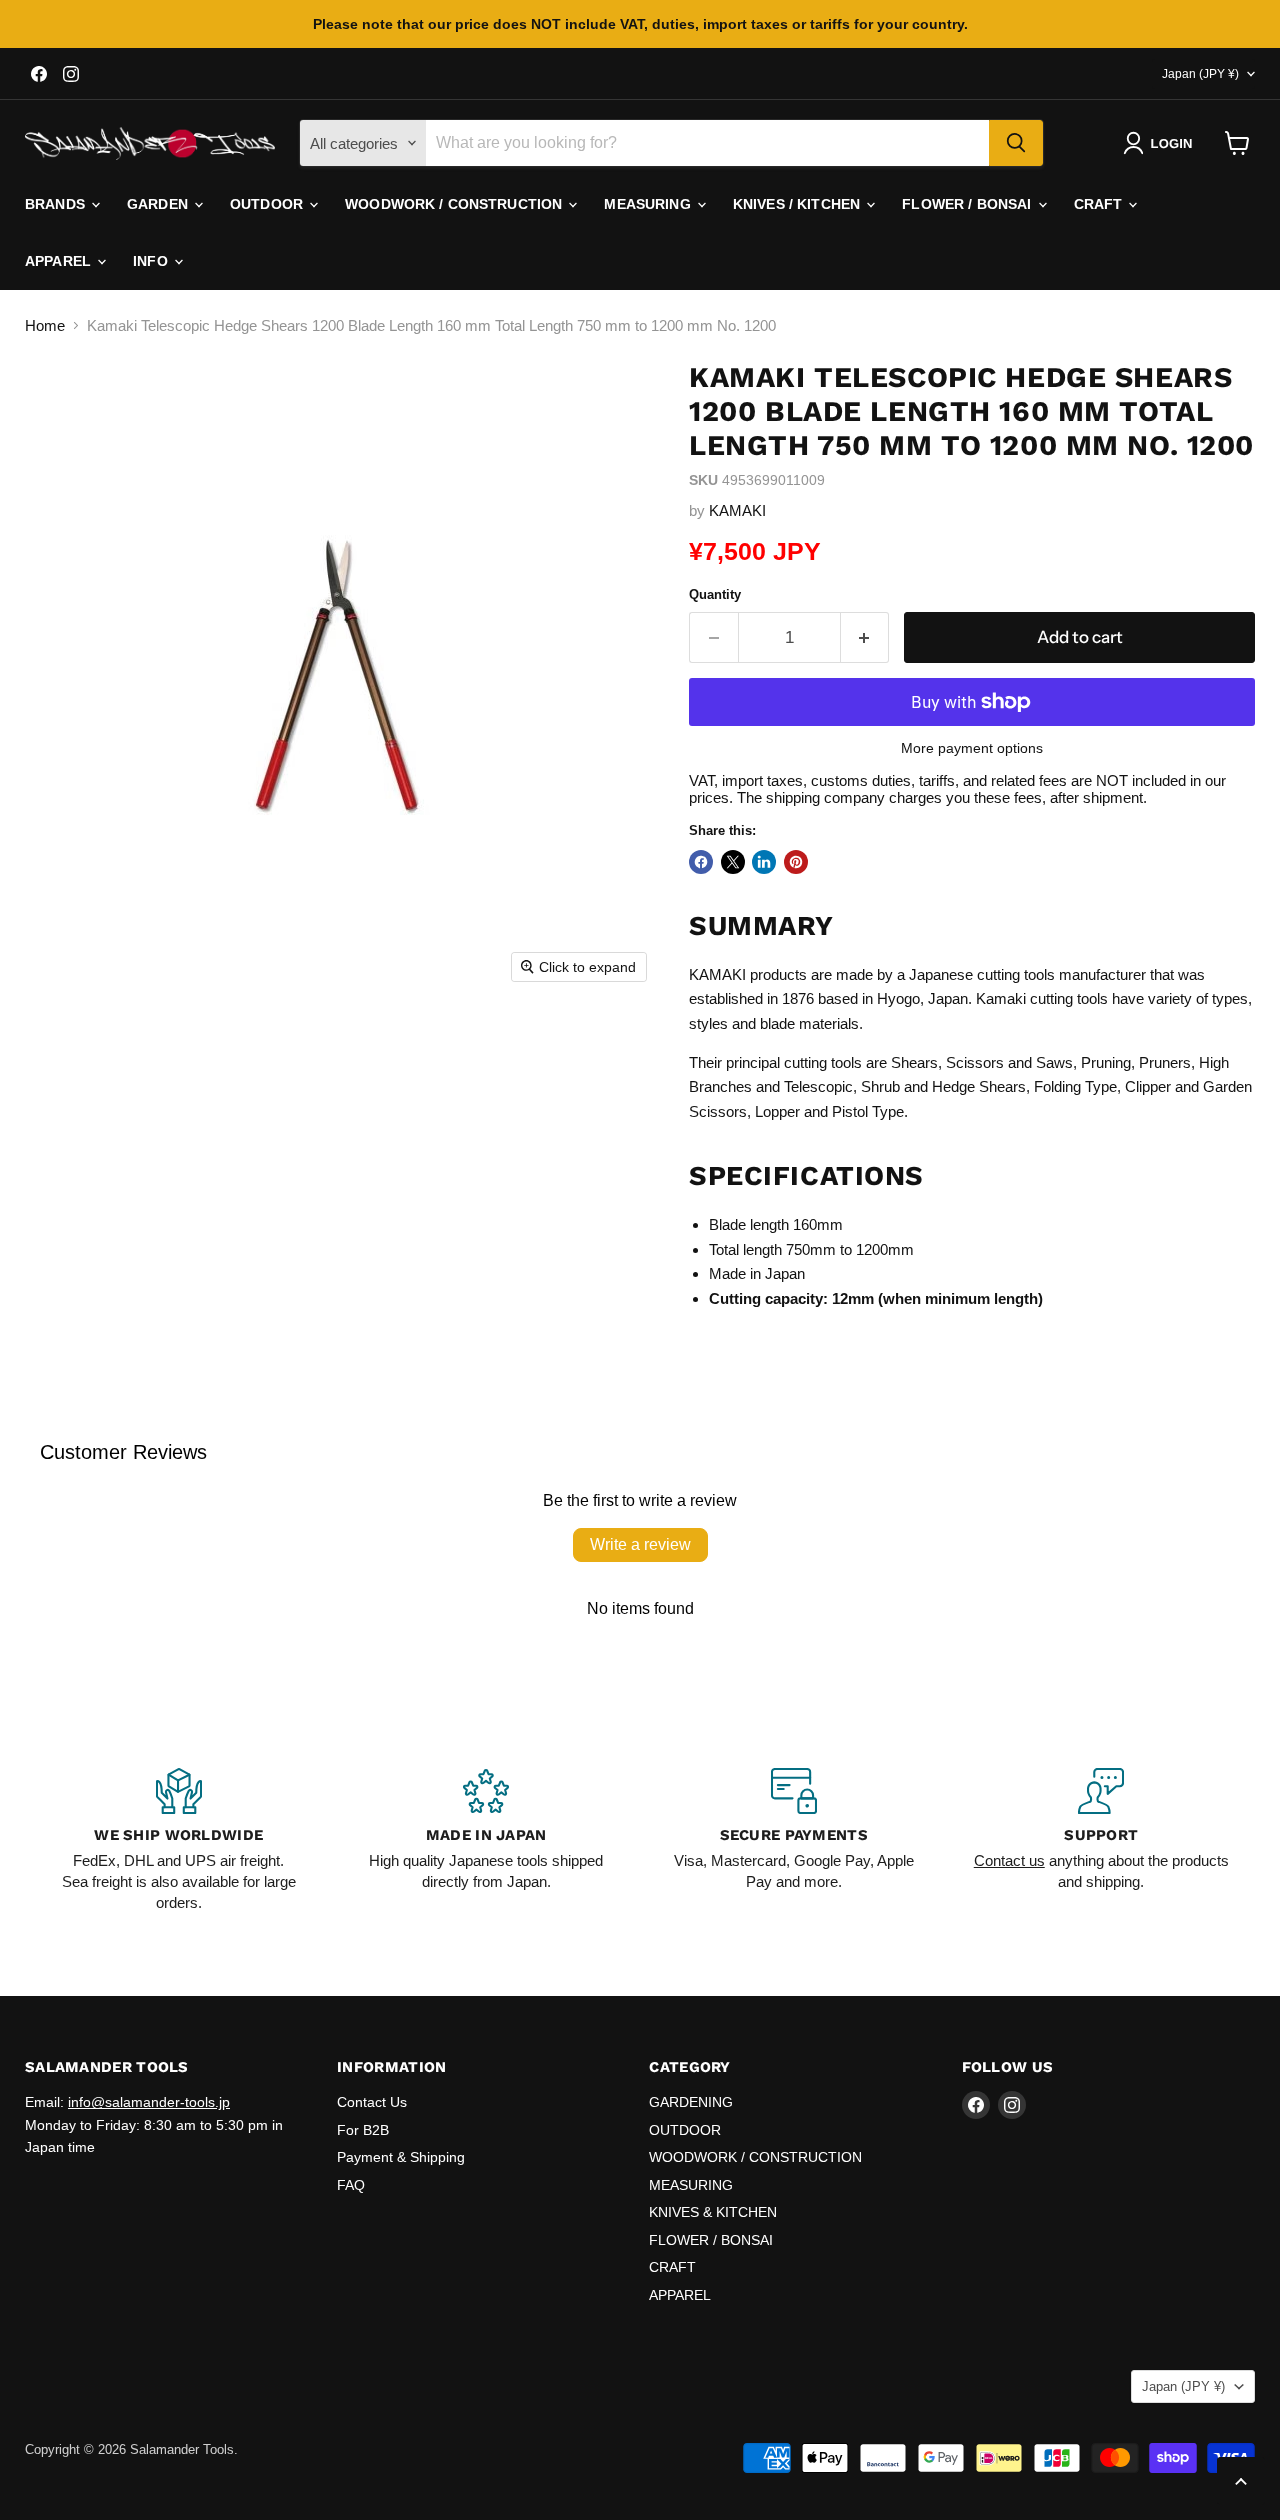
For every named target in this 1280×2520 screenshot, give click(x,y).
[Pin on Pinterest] (796, 862)
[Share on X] (733, 862)
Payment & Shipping (401, 2157)
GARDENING (691, 2102)
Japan (1200, 74)
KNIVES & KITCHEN (713, 2212)
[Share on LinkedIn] (764, 862)
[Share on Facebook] (701, 862)
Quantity (715, 594)
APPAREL (60, 261)
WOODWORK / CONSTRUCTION (455, 204)
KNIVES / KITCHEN (798, 204)
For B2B (363, 2130)
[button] (1161, 143)
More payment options (972, 748)
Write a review (640, 1544)
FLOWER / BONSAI (968, 204)
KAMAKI (737, 510)
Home (45, 325)
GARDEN (159, 204)
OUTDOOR (268, 204)
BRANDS (57, 204)
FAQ (351, 2185)
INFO (152, 261)
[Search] (1016, 143)
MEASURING (649, 204)
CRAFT (1100, 204)
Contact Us (372, 2102)
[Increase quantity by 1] (865, 637)
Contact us (1009, 1860)
